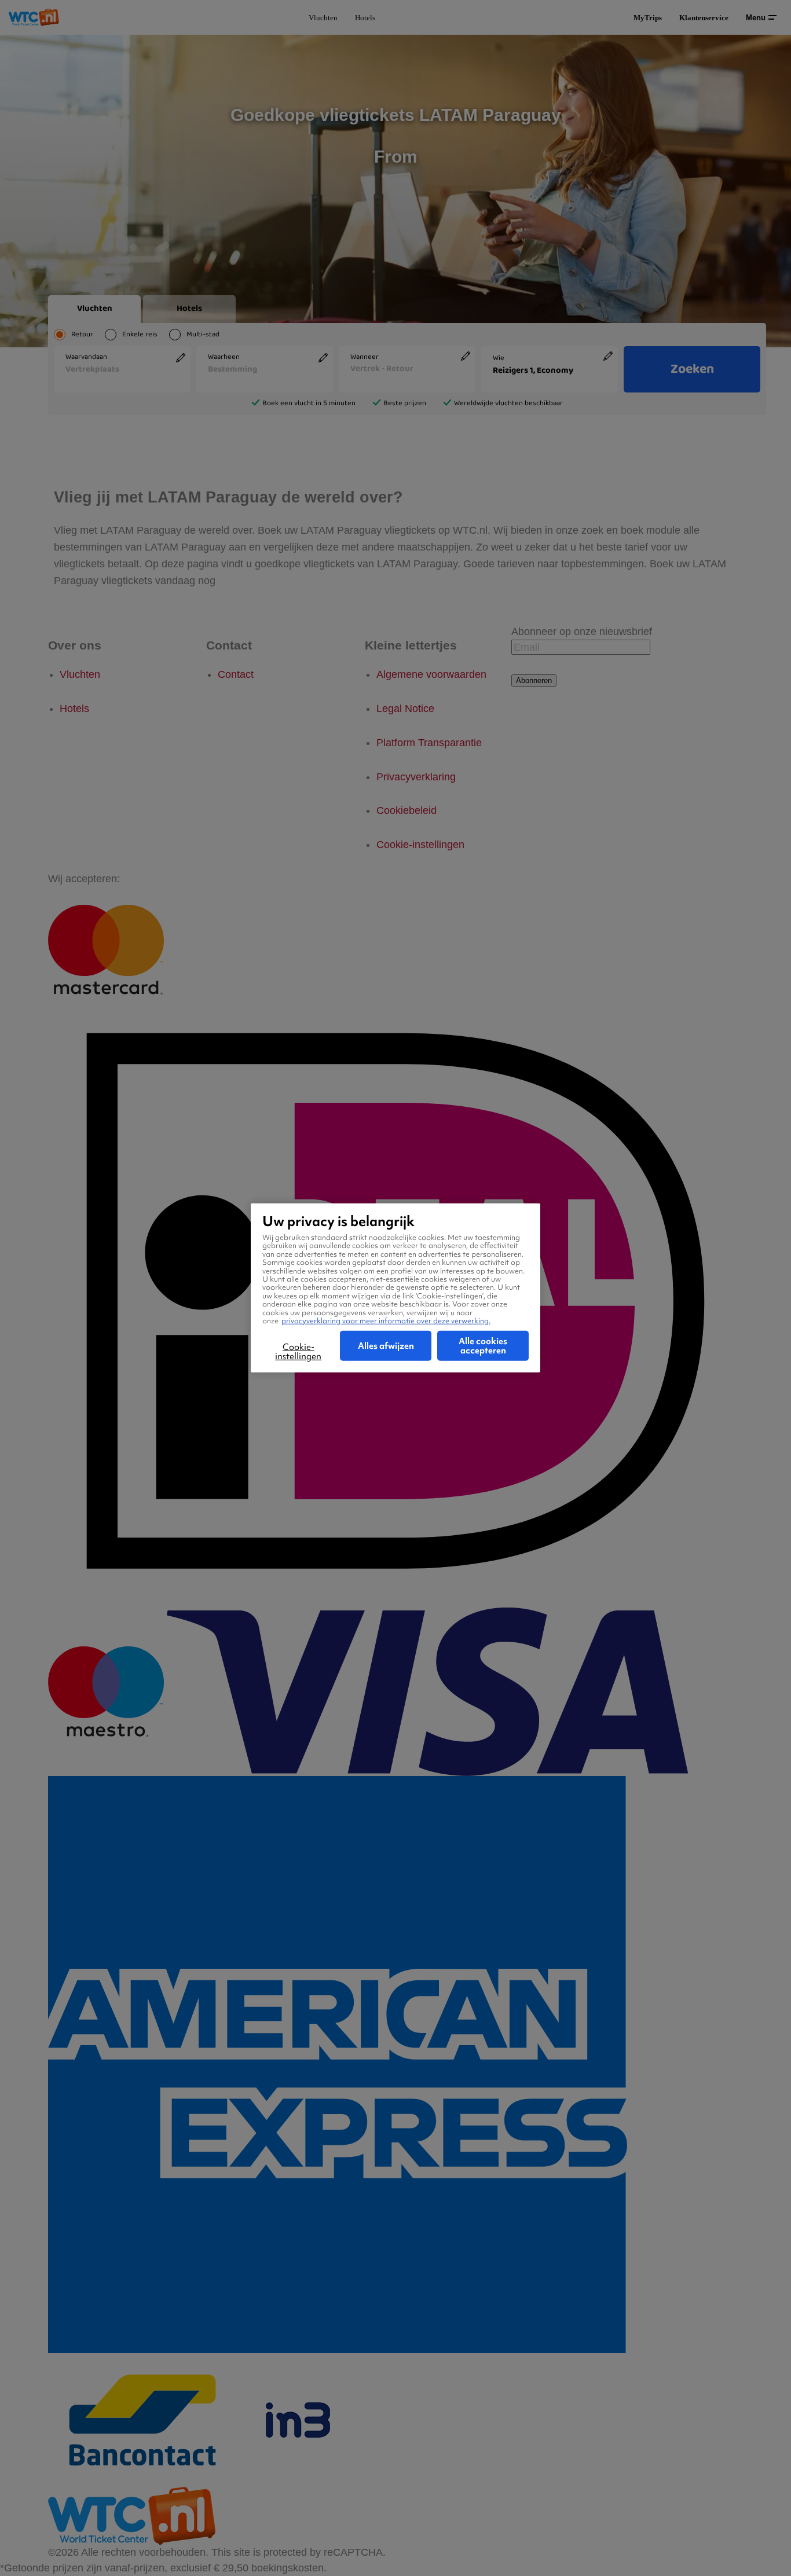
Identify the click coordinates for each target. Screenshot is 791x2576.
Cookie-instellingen (298, 1352)
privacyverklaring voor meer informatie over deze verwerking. (386, 1321)
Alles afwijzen (386, 1346)
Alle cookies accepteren (483, 1346)
